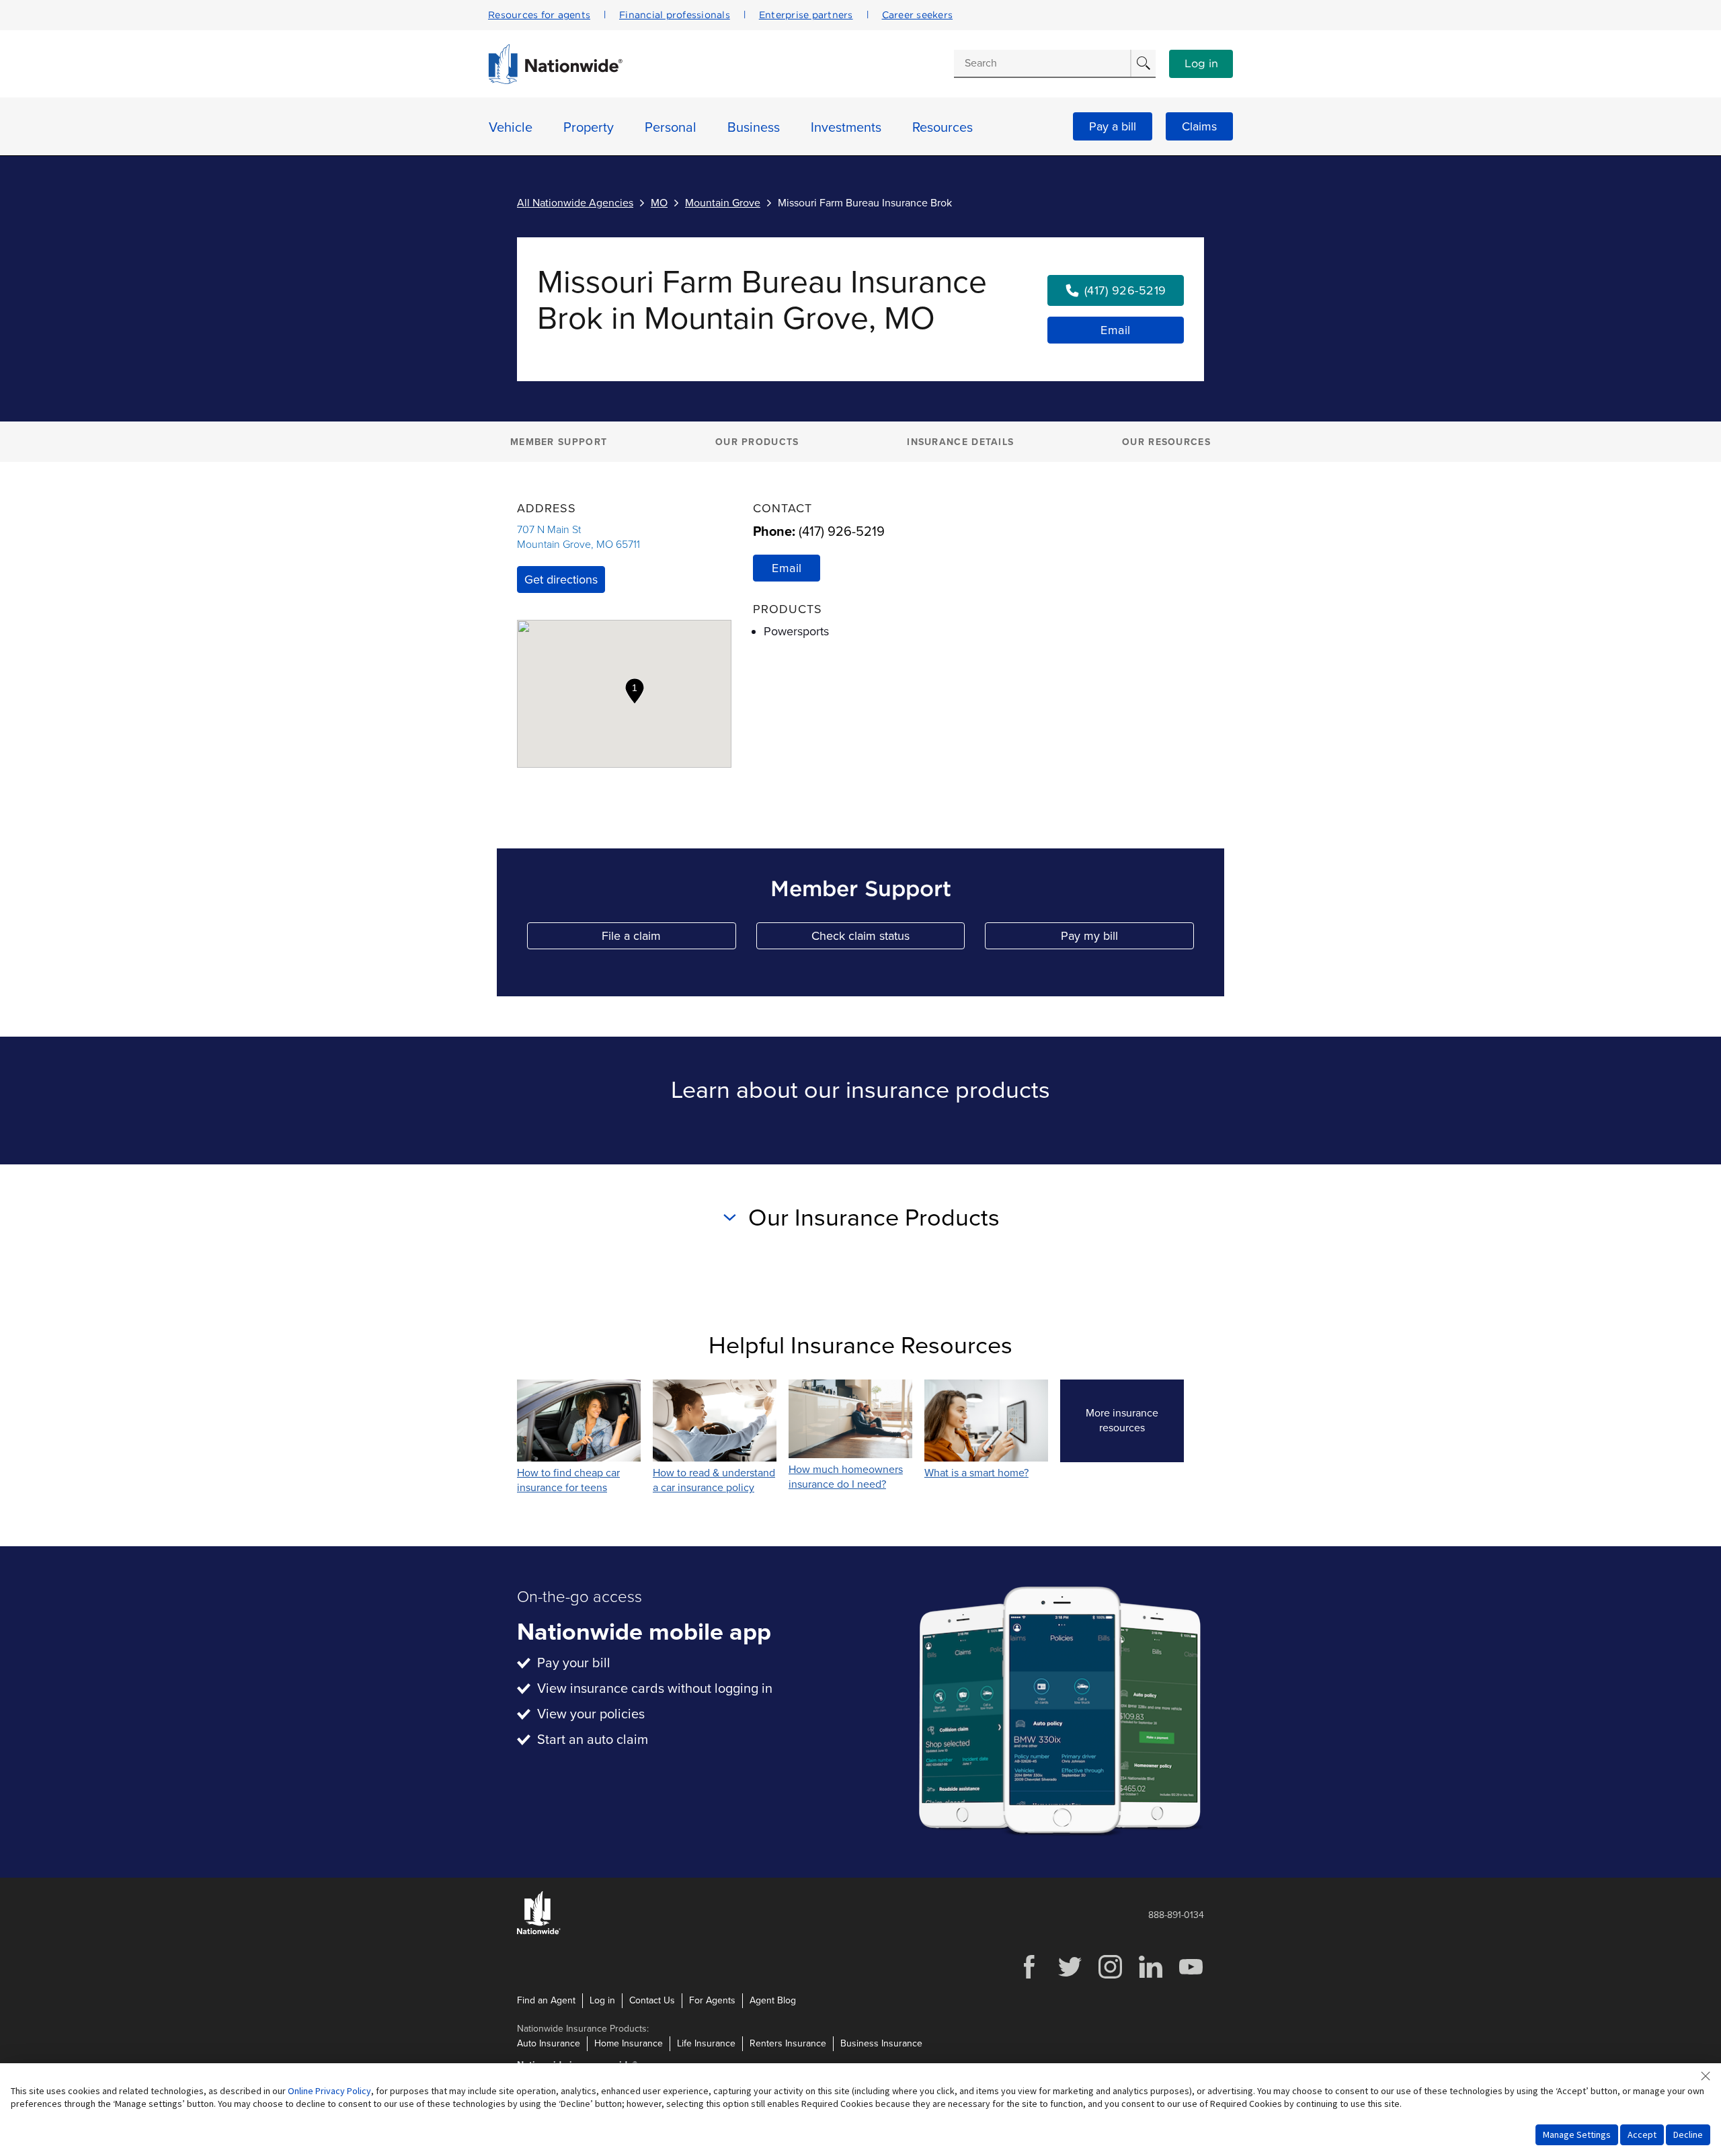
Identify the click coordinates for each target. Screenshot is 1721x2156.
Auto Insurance (549, 2043)
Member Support (559, 442)
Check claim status (888, 939)
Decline (1688, 2134)
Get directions (561, 580)
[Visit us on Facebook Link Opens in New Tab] (1029, 1977)
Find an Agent (546, 2000)
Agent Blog (773, 2000)
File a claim (669, 939)
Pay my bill (1127, 939)
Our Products (757, 442)
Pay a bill (1113, 126)
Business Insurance (881, 2043)
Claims (1199, 126)
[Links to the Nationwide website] (539, 1932)
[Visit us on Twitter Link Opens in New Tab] (1070, 1977)
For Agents (712, 2000)
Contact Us (652, 2000)
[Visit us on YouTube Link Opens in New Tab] (1191, 1977)
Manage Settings (1577, 2134)
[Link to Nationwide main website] (555, 81)
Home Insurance (629, 2043)
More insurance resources (1135, 1421)
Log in (1201, 64)
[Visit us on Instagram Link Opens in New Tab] (1110, 1977)
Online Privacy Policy (329, 2091)
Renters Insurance (788, 2043)
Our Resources (1166, 442)
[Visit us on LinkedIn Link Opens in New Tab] (1150, 1977)
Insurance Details (960, 442)
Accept (1642, 2134)
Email (1116, 330)
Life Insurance (706, 2043)
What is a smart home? (976, 1473)
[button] (635, 691)
